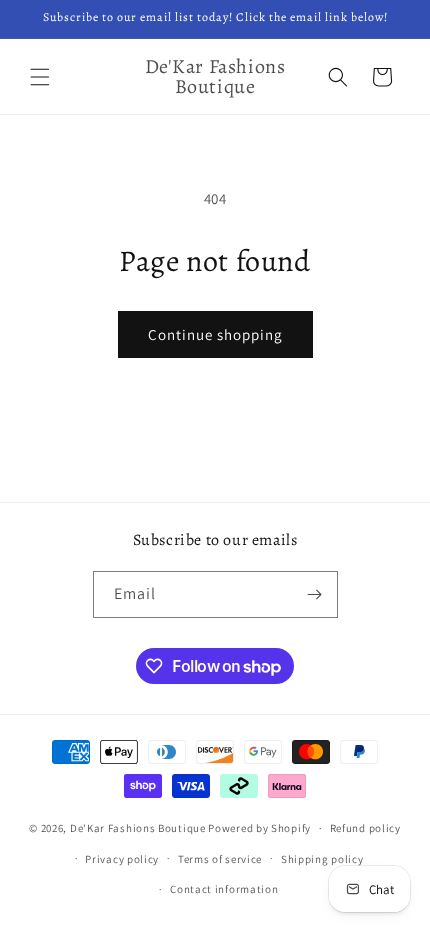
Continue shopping (215, 334)
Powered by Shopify (259, 828)
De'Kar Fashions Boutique (138, 828)
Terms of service (220, 859)
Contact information (224, 889)
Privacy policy (122, 859)
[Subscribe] (315, 594)
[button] (40, 77)
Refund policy (365, 828)
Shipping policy (322, 859)
